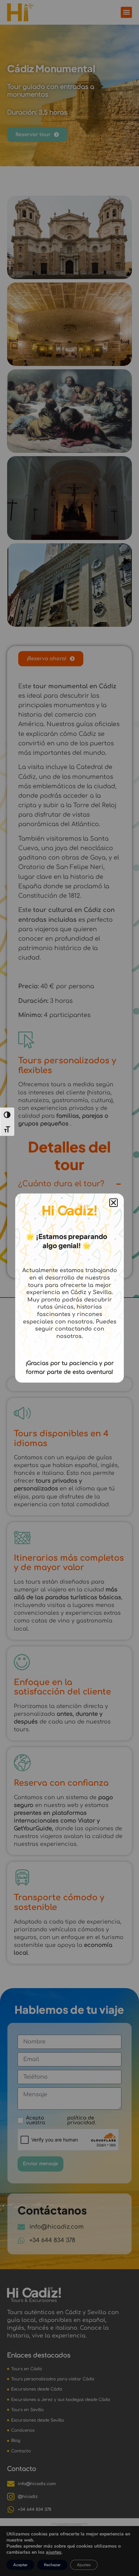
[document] (69, 1288)
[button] (114, 1203)
